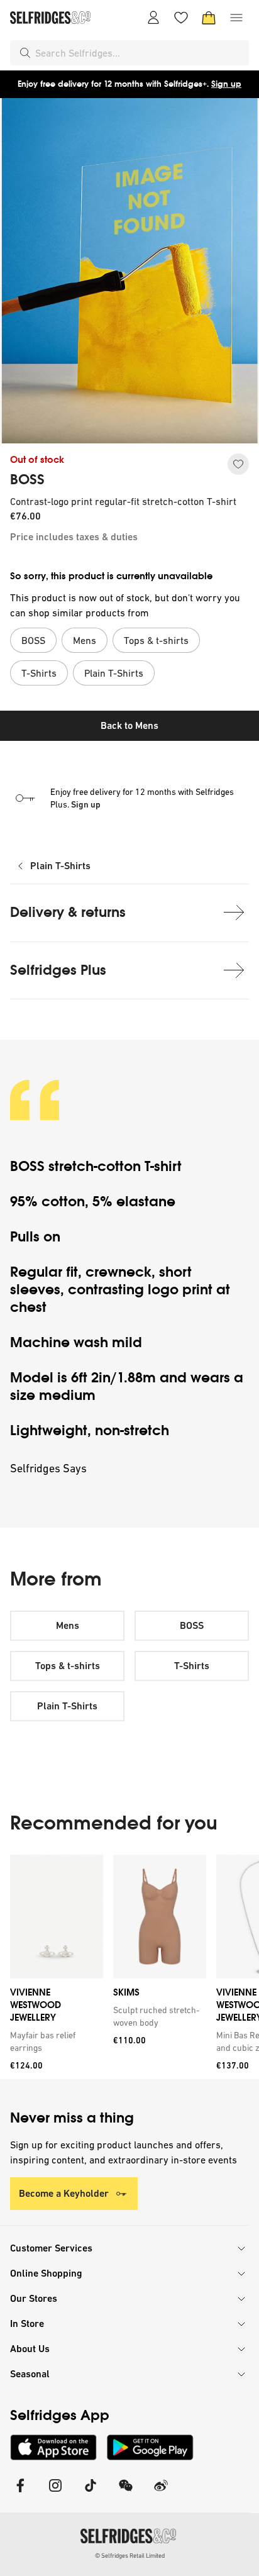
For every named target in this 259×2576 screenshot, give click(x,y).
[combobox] (140, 53)
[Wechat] (126, 2493)
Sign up (226, 84)
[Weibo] (161, 2493)
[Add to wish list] (238, 464)
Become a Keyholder (64, 2193)
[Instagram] (55, 2493)
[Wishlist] (181, 18)
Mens (68, 1625)
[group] (129, 1967)
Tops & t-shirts (68, 1666)
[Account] (153, 18)
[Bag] (209, 18)
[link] (54, 2041)
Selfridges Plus (58, 970)
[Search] (25, 53)
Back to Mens (129, 725)
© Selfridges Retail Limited (130, 2556)
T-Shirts (192, 1666)
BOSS (27, 480)
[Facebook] (20, 2493)
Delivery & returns (68, 912)
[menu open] (236, 18)
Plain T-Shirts (60, 866)
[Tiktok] (91, 2493)
